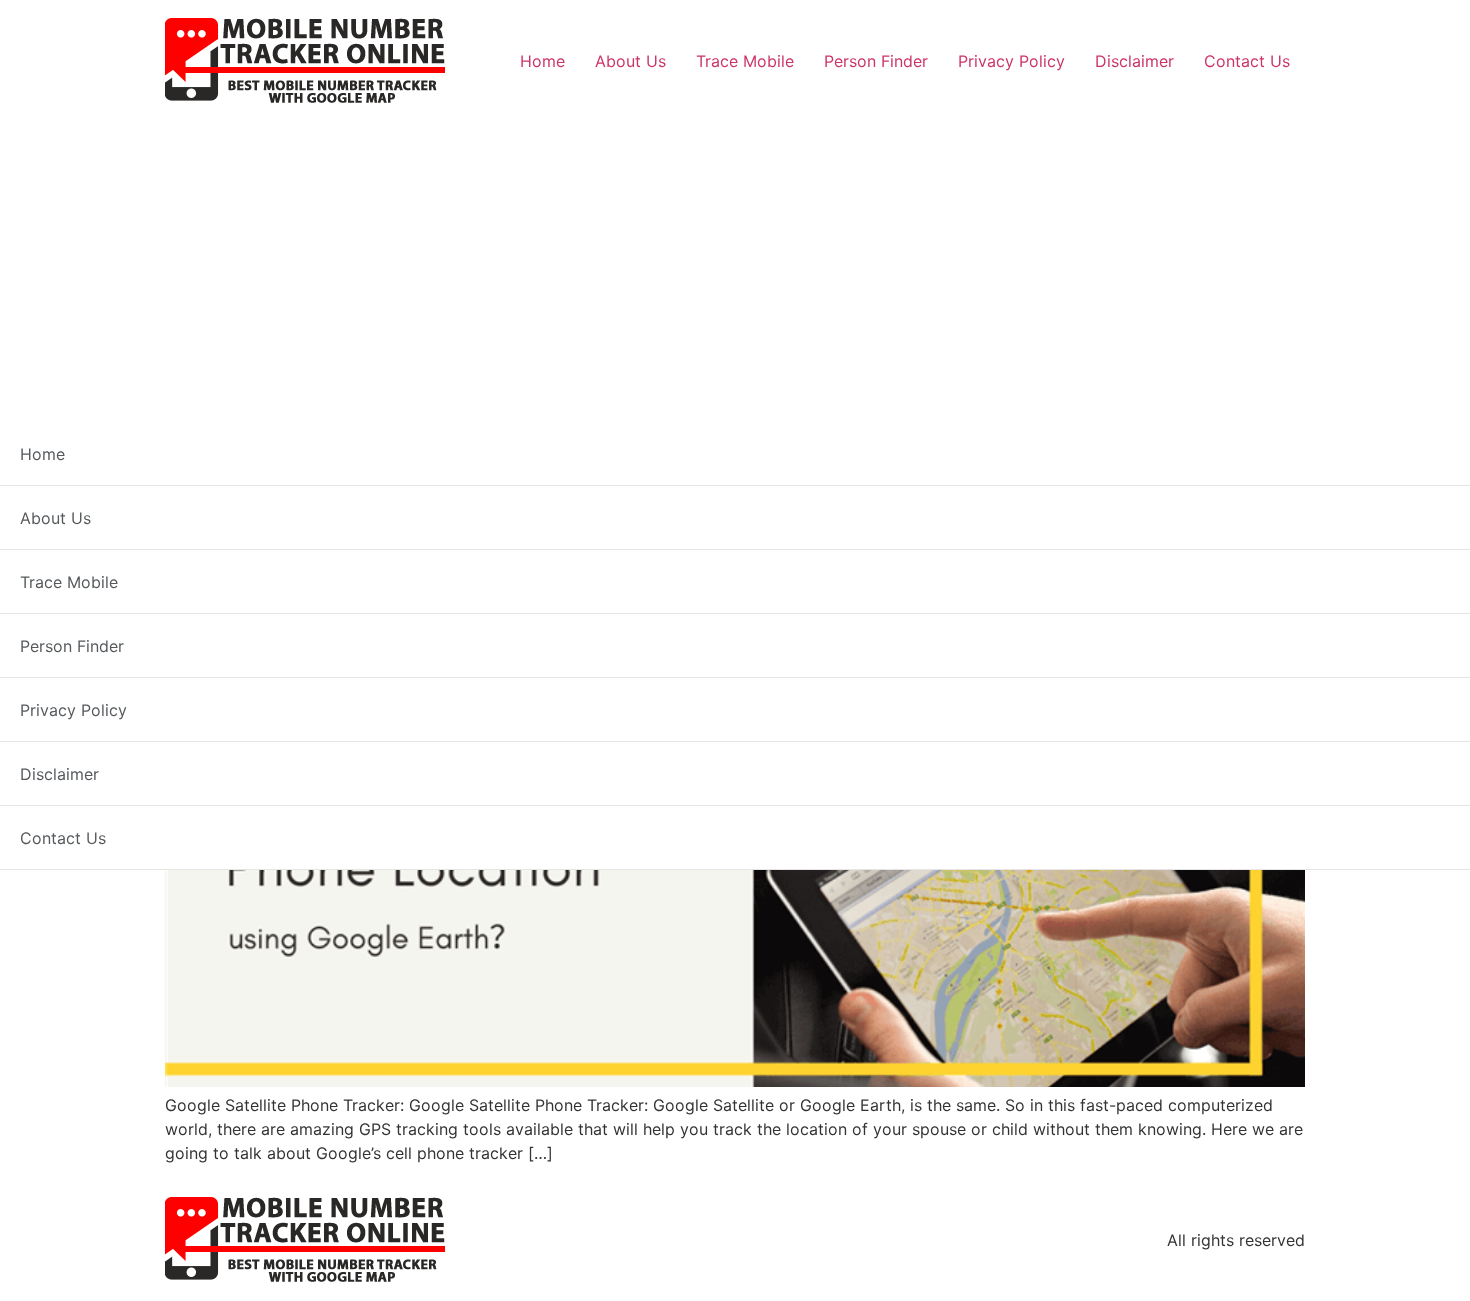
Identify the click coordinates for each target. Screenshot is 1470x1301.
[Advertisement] (735, 256)
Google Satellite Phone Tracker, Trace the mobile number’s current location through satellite (731, 531)
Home (542, 61)
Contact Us (1247, 61)
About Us (630, 61)
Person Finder (876, 61)
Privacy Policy (1011, 61)
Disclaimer (1134, 61)
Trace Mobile (745, 61)
